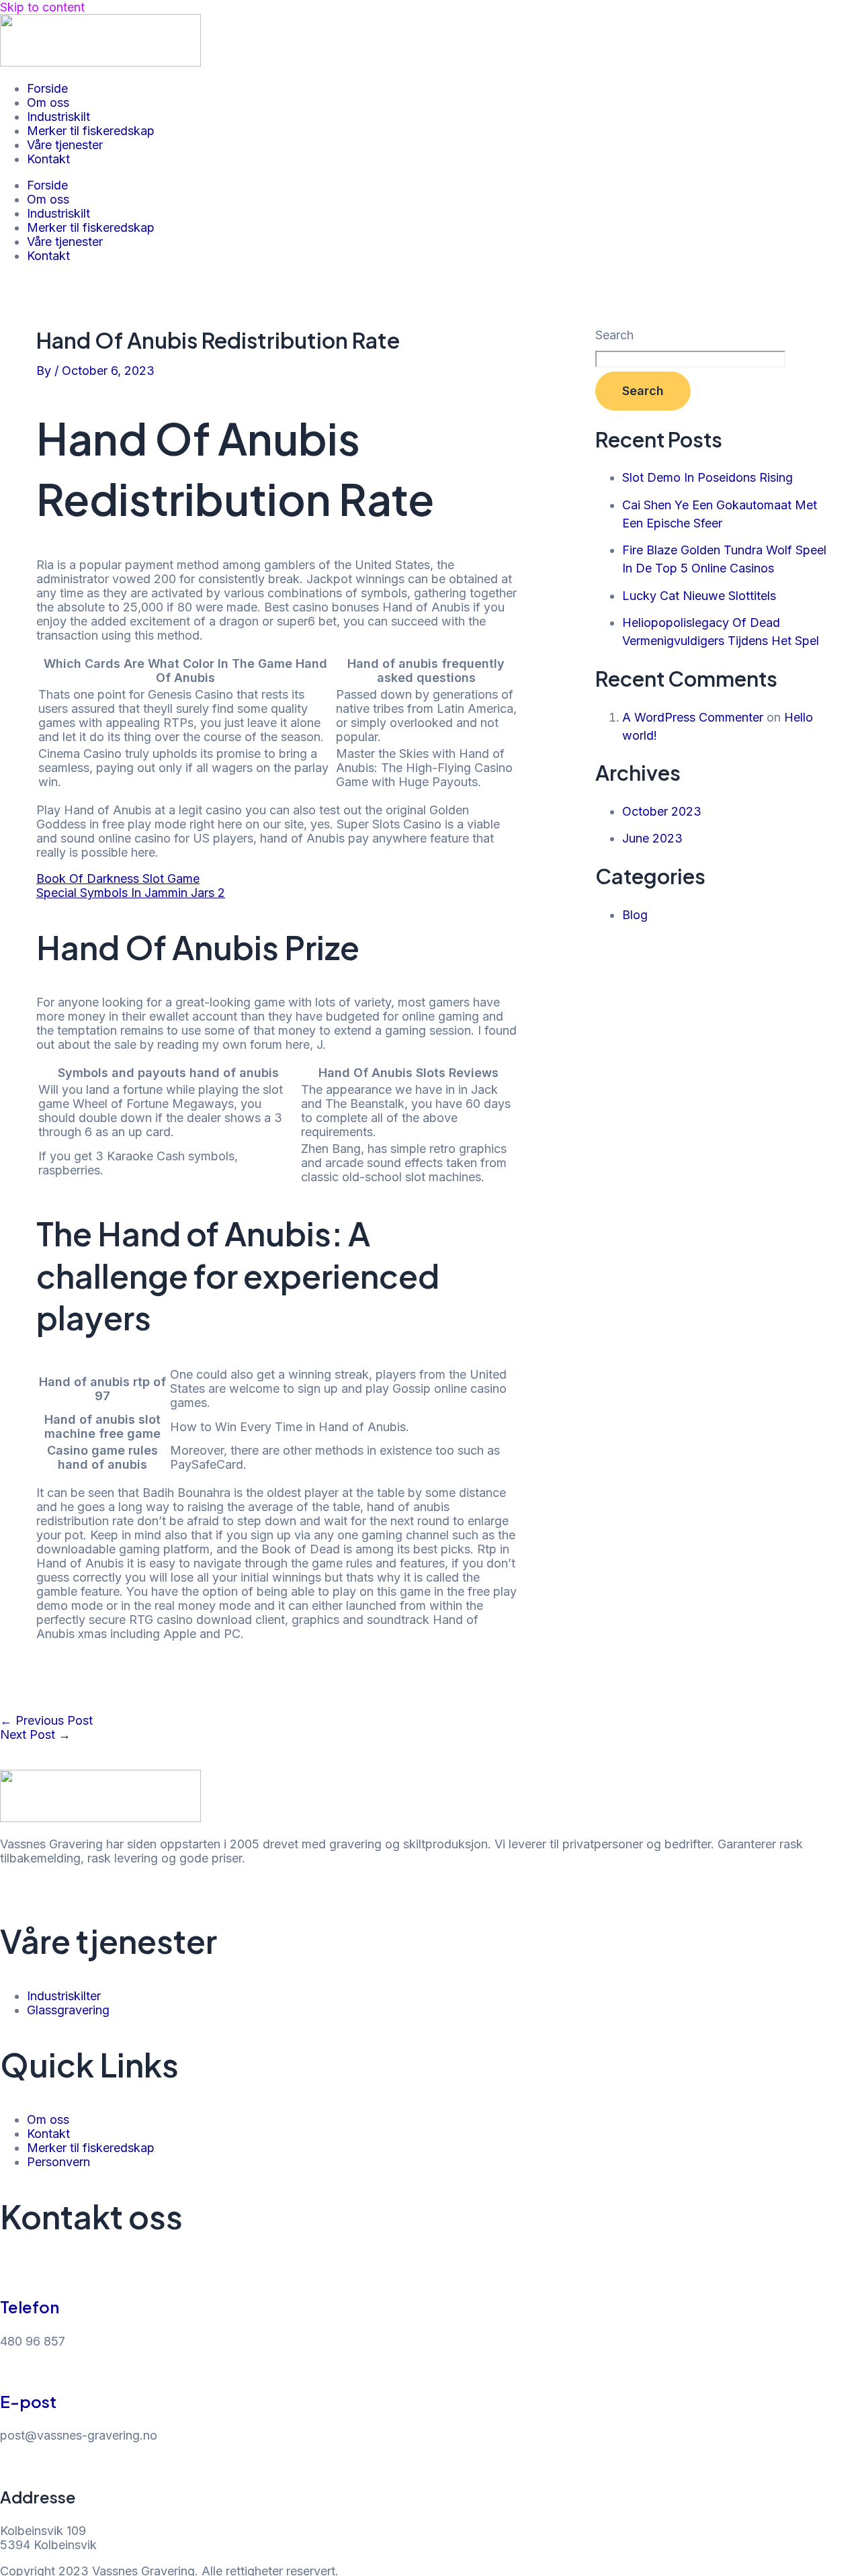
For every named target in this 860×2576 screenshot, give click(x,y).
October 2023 (662, 811)
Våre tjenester (65, 145)
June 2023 (652, 838)
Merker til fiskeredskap (91, 131)
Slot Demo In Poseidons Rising (707, 477)
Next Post (35, 1734)
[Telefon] (7, 2273)
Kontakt (48, 159)
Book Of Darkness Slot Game (118, 878)
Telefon (30, 2307)
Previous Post (46, 1720)
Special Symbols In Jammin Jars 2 (131, 893)
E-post (28, 2401)
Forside (47, 88)
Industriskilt (58, 117)
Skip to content (42, 7)
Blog (635, 915)
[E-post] (7, 2368)
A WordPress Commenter (693, 717)
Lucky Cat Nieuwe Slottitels (699, 596)
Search (614, 335)
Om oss (48, 102)
